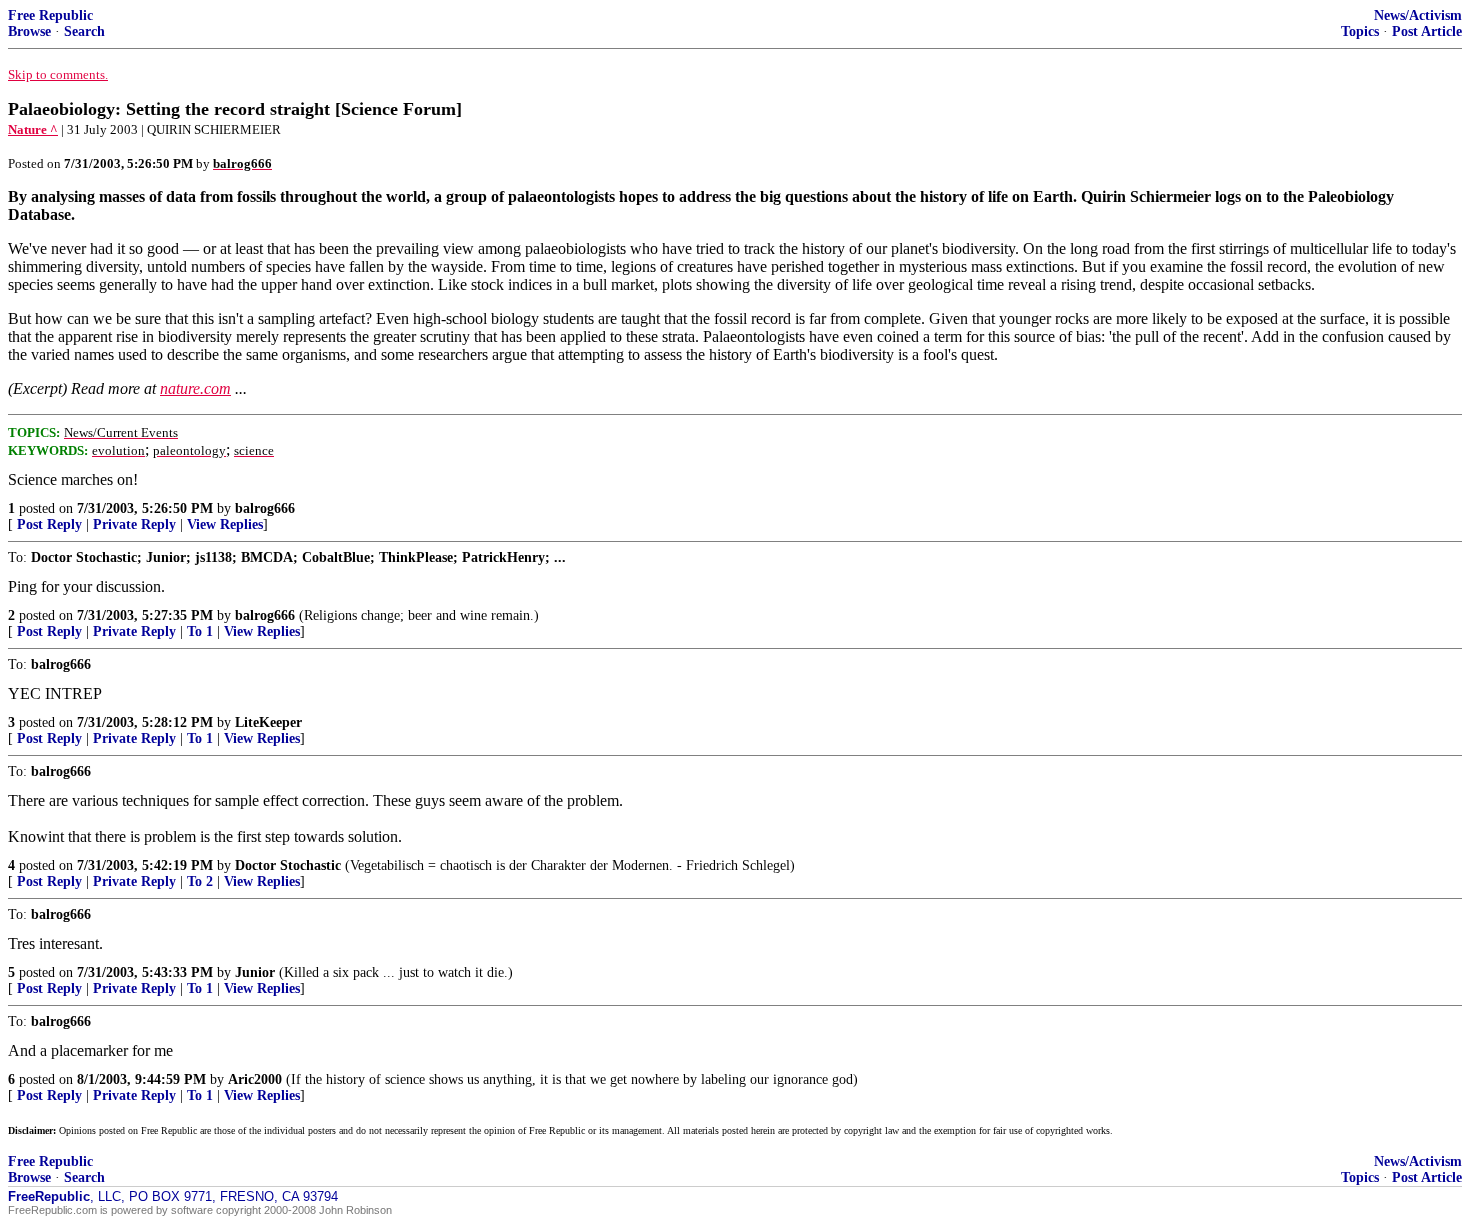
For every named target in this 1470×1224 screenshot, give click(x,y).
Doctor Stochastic (288, 865)
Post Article (1427, 31)
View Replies (225, 524)
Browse (29, 31)
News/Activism (1418, 15)
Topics (1360, 31)
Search (84, 31)
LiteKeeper (268, 722)
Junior (255, 972)
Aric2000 (255, 1079)
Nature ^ (33, 129)
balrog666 (265, 508)
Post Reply (49, 524)
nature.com (195, 388)
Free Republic (50, 15)
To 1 (200, 631)
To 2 (200, 881)
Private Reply (134, 524)
